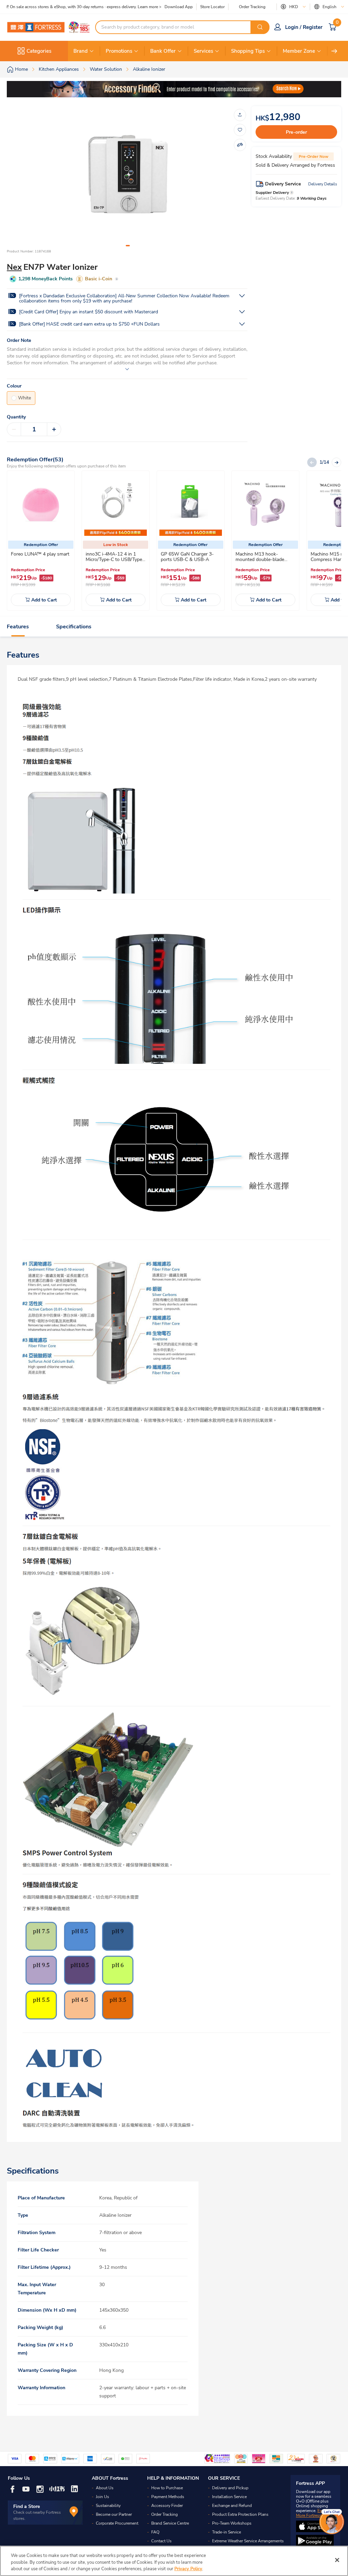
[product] (41, 505)
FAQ (155, 2532)
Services (203, 51)
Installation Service (229, 2497)
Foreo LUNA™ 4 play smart (40, 554)
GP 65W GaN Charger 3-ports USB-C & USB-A (187, 557)
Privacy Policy (188, 2569)
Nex (14, 267)
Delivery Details (323, 184)
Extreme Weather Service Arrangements (248, 2541)
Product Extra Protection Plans (240, 2514)
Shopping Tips (248, 51)
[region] (174, 2561)
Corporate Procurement (117, 2523)
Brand (81, 51)
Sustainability (108, 2506)
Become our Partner (114, 2514)
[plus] (54, 429)
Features (18, 627)
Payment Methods (168, 2497)
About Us (105, 2488)
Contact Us (161, 2541)
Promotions (119, 51)
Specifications (74, 627)
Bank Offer (163, 51)
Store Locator (212, 7)
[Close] (337, 2560)
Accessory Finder (167, 2506)
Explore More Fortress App (314, 2513)
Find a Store (27, 2506)
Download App (179, 7)
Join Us (102, 2497)
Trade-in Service (227, 2532)
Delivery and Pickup (230, 2488)
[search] (260, 27)
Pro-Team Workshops (232, 2523)
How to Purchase (167, 2488)
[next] (334, 51)
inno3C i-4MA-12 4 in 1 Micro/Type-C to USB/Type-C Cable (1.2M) (115, 559)
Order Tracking (252, 7)
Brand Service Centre (170, 2523)
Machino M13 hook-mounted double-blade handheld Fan (260, 559)
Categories (39, 51)
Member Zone (299, 51)
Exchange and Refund (232, 2506)
